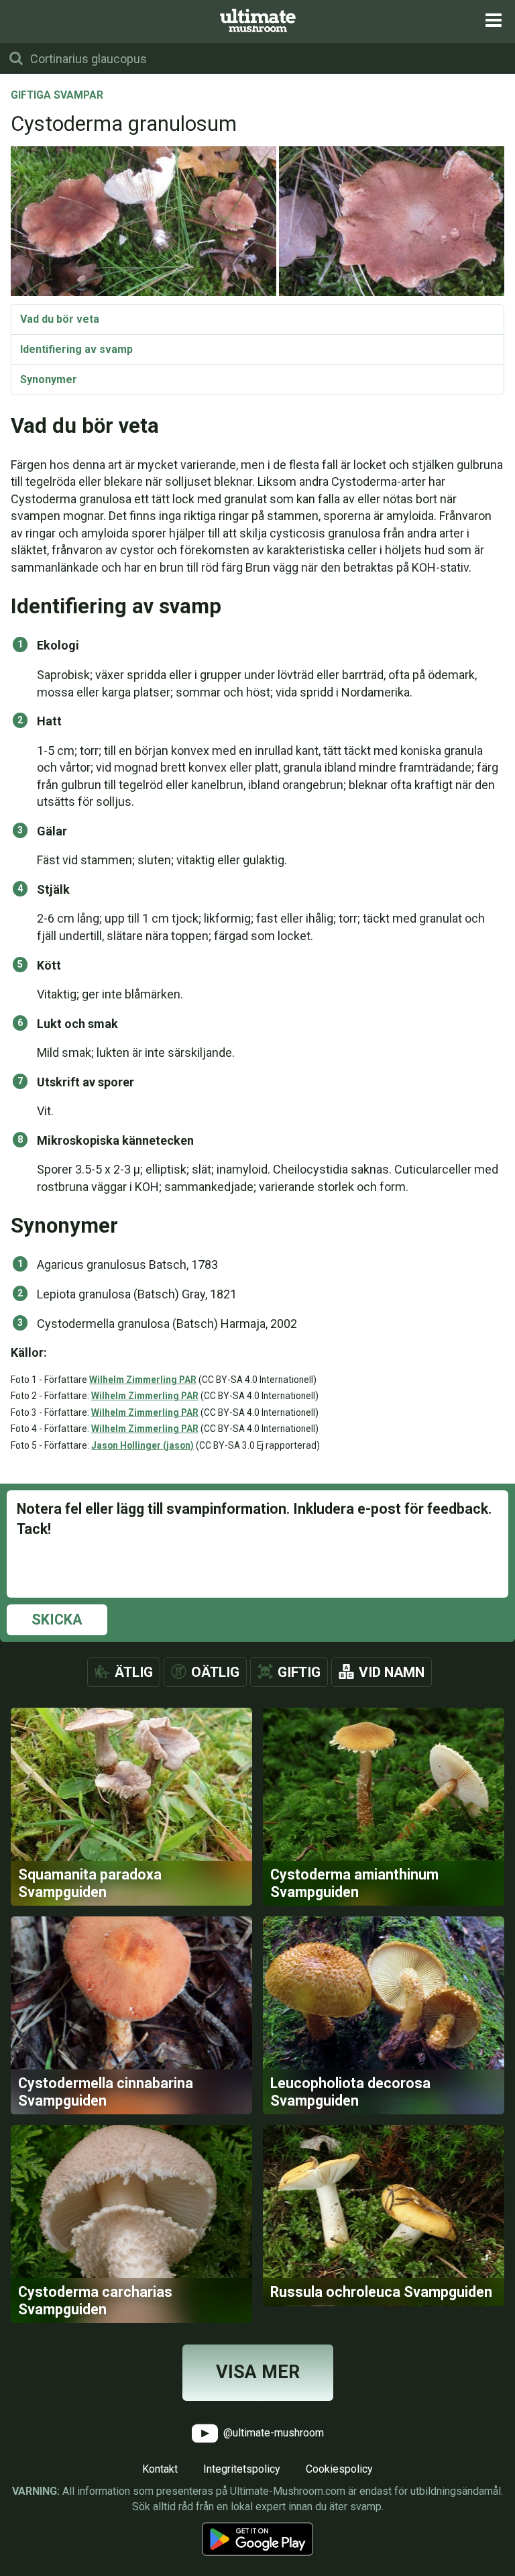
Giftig (299, 1672)
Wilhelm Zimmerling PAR (143, 1380)
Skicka (57, 1619)
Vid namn (392, 1672)
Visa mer (258, 2372)
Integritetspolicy (242, 2469)
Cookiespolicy (339, 2469)
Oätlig (215, 1672)
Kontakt (160, 2469)
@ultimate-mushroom (272, 2433)
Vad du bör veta (60, 319)
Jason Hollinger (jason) (142, 1445)
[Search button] (16, 58)
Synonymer (49, 379)
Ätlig (134, 1672)
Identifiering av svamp (76, 349)
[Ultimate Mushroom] (258, 20)
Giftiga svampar (57, 96)
